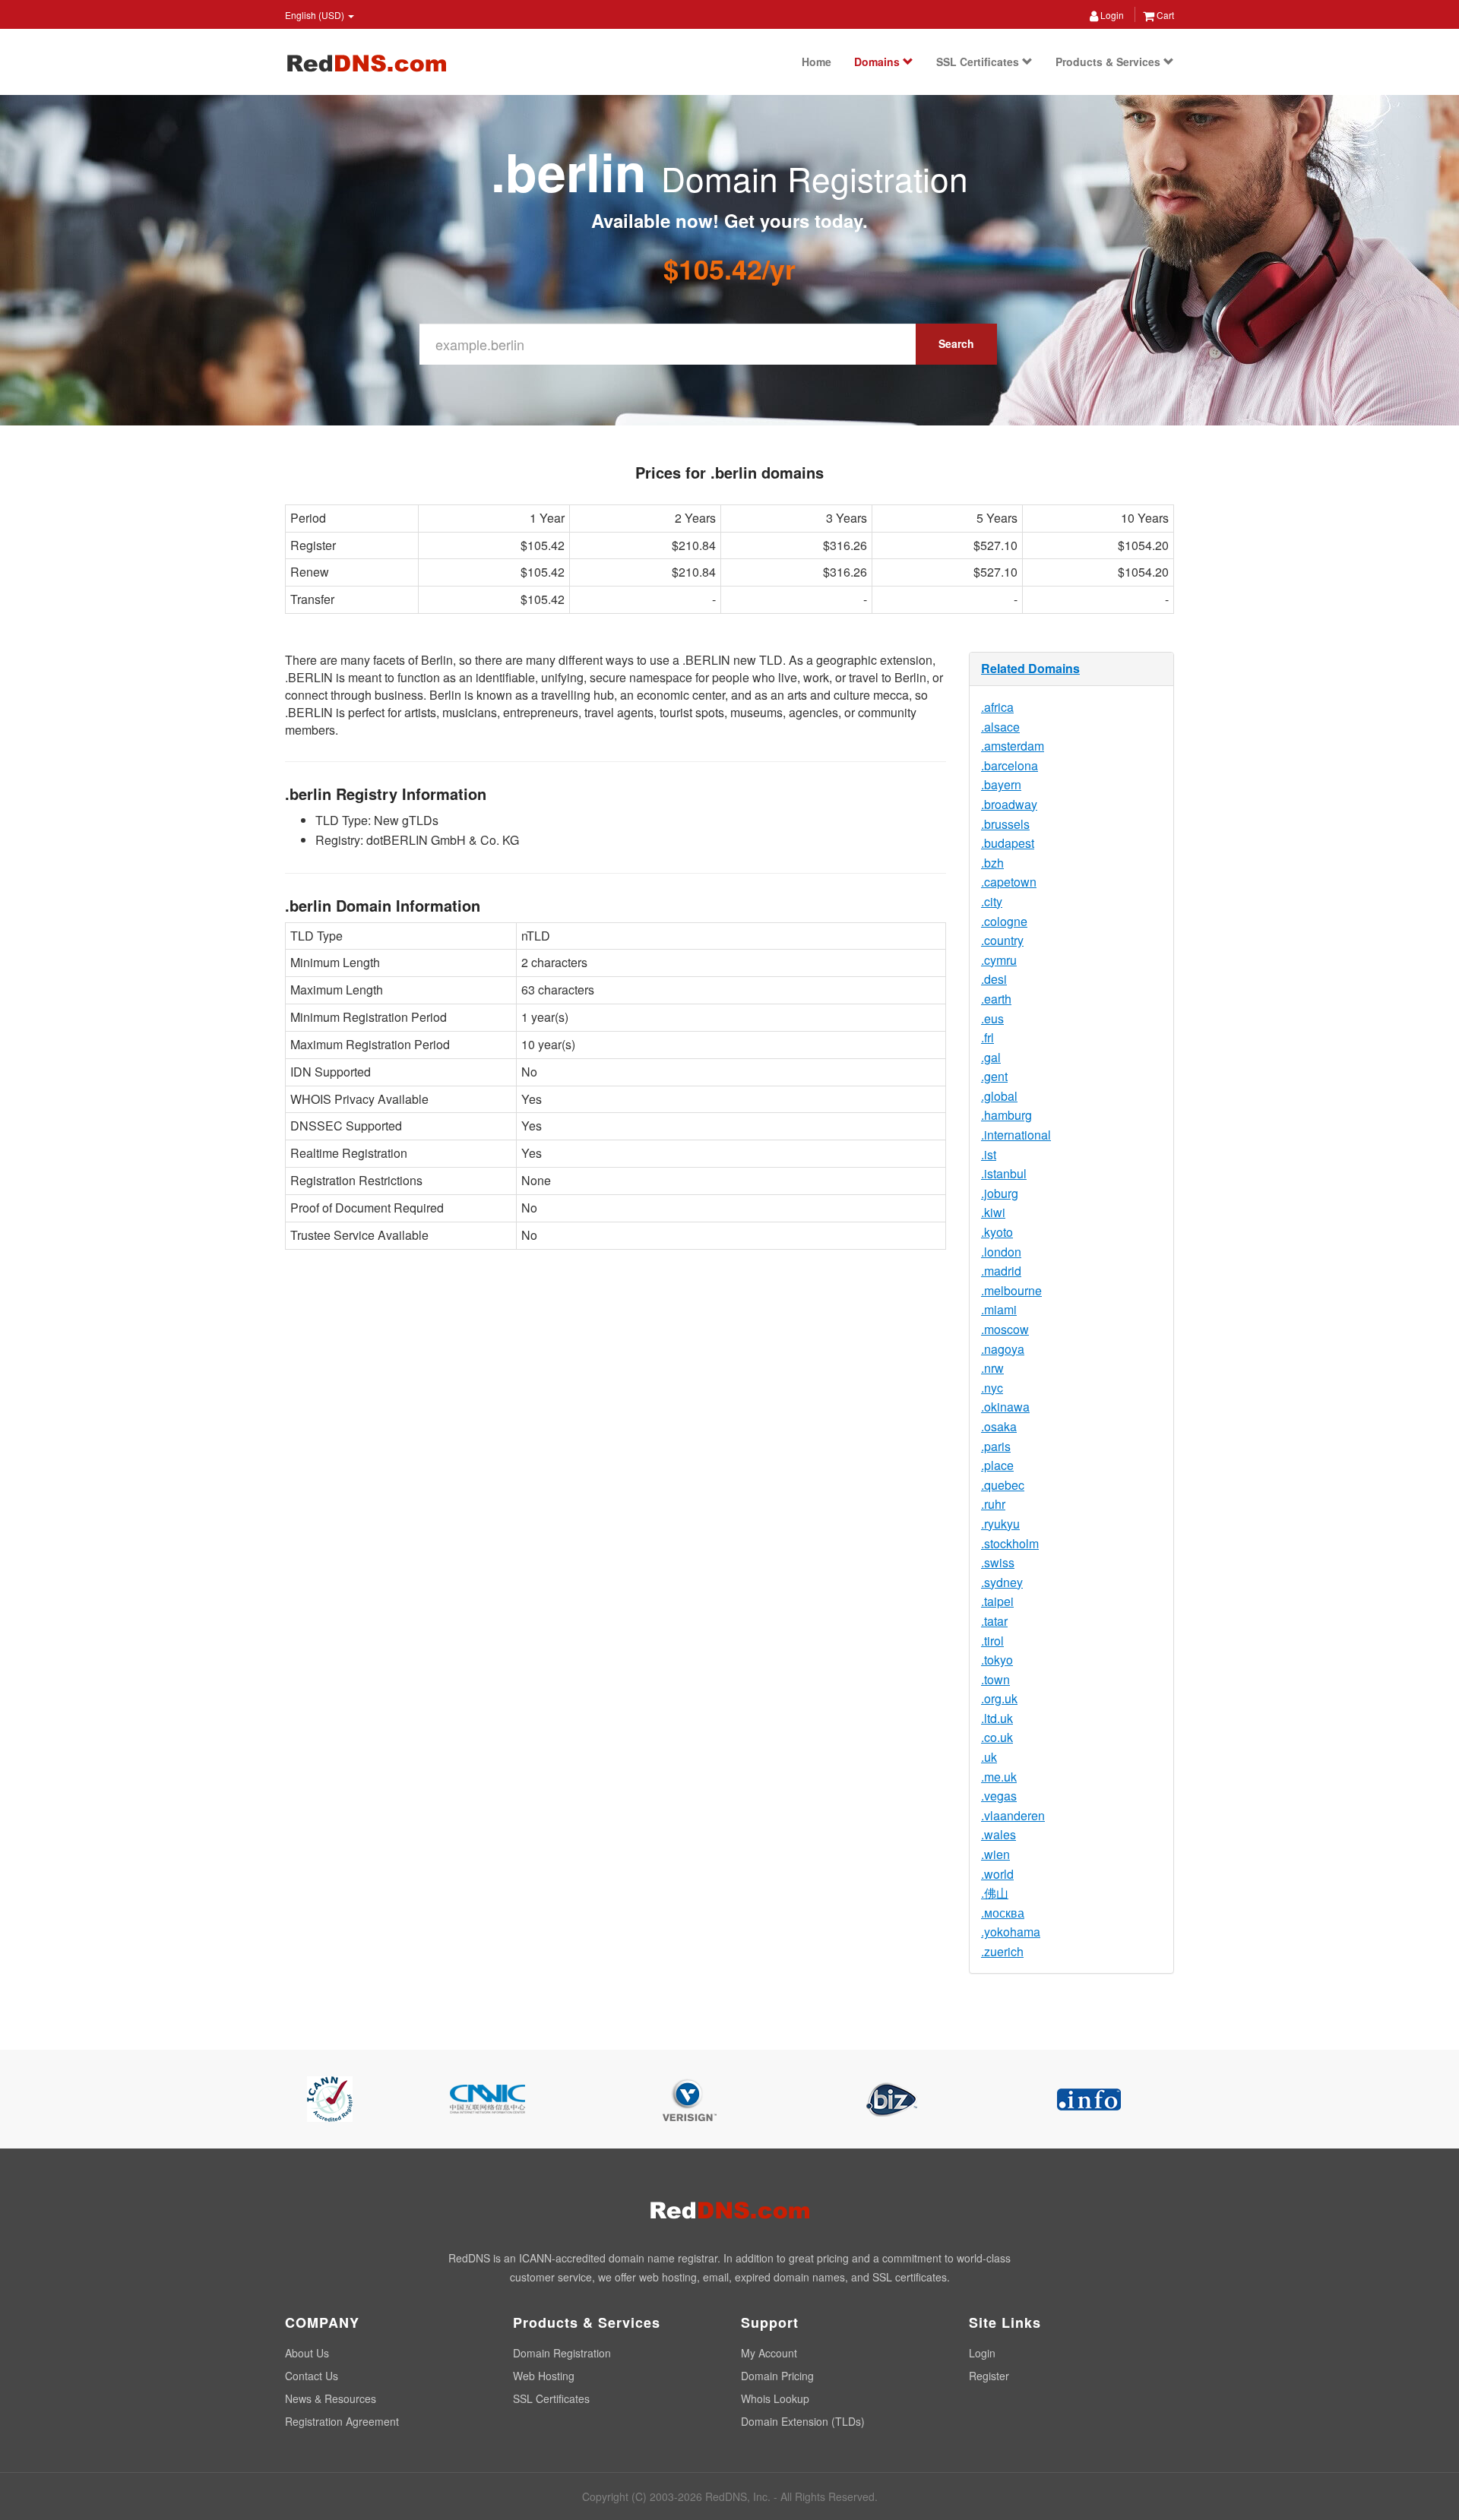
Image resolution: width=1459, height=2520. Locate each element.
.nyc (992, 1388)
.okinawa (1005, 1407)
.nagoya (1003, 1349)
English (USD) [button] (316, 15)
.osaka (999, 1426)
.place (997, 1465)
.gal (991, 1057)
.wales (999, 1834)
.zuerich (1002, 1951)
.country (1002, 940)
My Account (769, 2353)
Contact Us (312, 2376)
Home (817, 62)
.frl (987, 1037)
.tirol (992, 1641)
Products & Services (1109, 62)
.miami (999, 1309)
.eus (992, 1018)
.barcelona (1010, 765)
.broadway (1009, 804)
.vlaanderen (1013, 1815)
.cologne (1004, 921)
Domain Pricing (777, 2376)
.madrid (1001, 1271)
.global (999, 1096)
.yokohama (1011, 1932)
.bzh (992, 863)
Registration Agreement (342, 2421)
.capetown (1009, 882)
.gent (994, 1076)
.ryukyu (1000, 1524)
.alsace (1000, 727)
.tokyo (997, 1660)
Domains (878, 62)
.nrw (992, 1368)
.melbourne (1011, 1290)
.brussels (1005, 824)
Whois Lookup (775, 2398)
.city (992, 901)
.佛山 (995, 1893)
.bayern (1001, 784)
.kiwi (993, 1212)
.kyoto (997, 1232)
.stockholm (1010, 1543)
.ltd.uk (997, 1718)
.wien (995, 1854)
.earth (996, 999)
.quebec (1003, 1485)
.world (997, 1874)
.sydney (1002, 1582)
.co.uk (997, 1737)
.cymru (999, 960)
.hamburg (1006, 1115)
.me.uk (999, 1777)
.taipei (997, 1601)
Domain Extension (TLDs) (803, 2421)
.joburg (1000, 1193)
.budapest (1008, 843)
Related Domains (1030, 668)
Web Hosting (544, 2376)
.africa (997, 707)
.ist (989, 1154)
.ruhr (993, 1504)
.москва (1003, 1913)
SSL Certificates (979, 62)
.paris (996, 1446)
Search (956, 343)
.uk (989, 1757)
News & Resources (331, 2398)
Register (989, 2376)
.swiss (998, 1562)
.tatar (994, 1621)
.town (995, 1679)
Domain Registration (562, 2353)
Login (1111, 15)
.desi (994, 979)
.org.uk (999, 1698)
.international (1016, 1135)
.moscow (1005, 1329)
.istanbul (1004, 1173)
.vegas (999, 1796)
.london (1001, 1252)
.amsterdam (1013, 746)
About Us (307, 2353)
